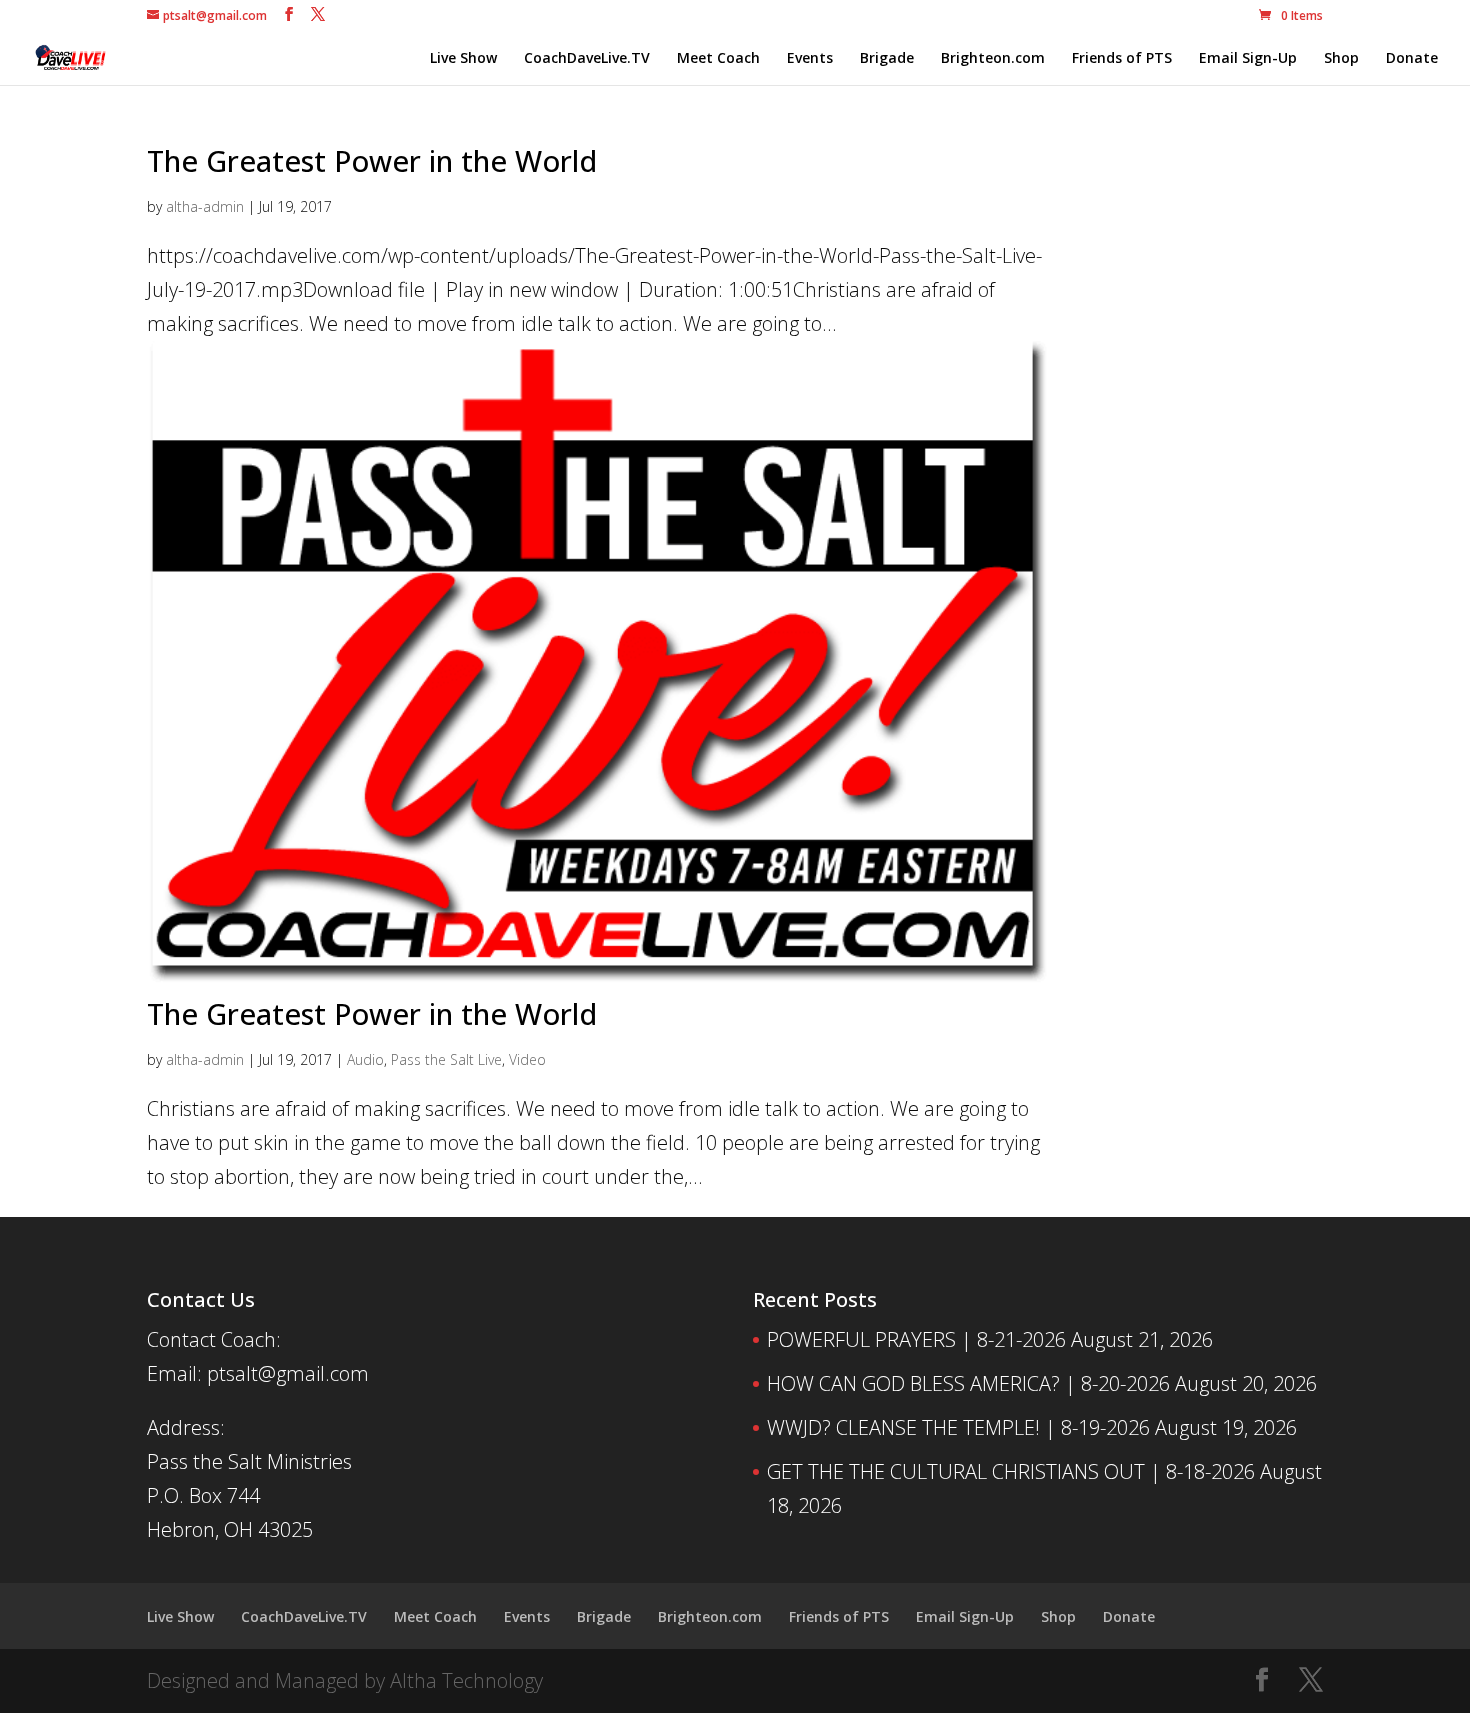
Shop (1341, 59)
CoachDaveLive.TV (587, 59)
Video (527, 1059)
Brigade (887, 59)
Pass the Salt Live (446, 1059)
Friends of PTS (1122, 59)
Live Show (463, 59)
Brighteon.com (993, 59)
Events (810, 59)
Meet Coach (718, 59)
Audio (365, 1059)
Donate (1412, 59)
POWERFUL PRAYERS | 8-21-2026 (916, 1339)
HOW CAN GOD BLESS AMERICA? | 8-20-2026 (968, 1383)
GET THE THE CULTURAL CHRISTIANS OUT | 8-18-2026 (1011, 1471)
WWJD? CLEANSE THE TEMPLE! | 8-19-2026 (958, 1427)
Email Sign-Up (1248, 59)
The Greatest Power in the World (372, 160)
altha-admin (205, 206)
